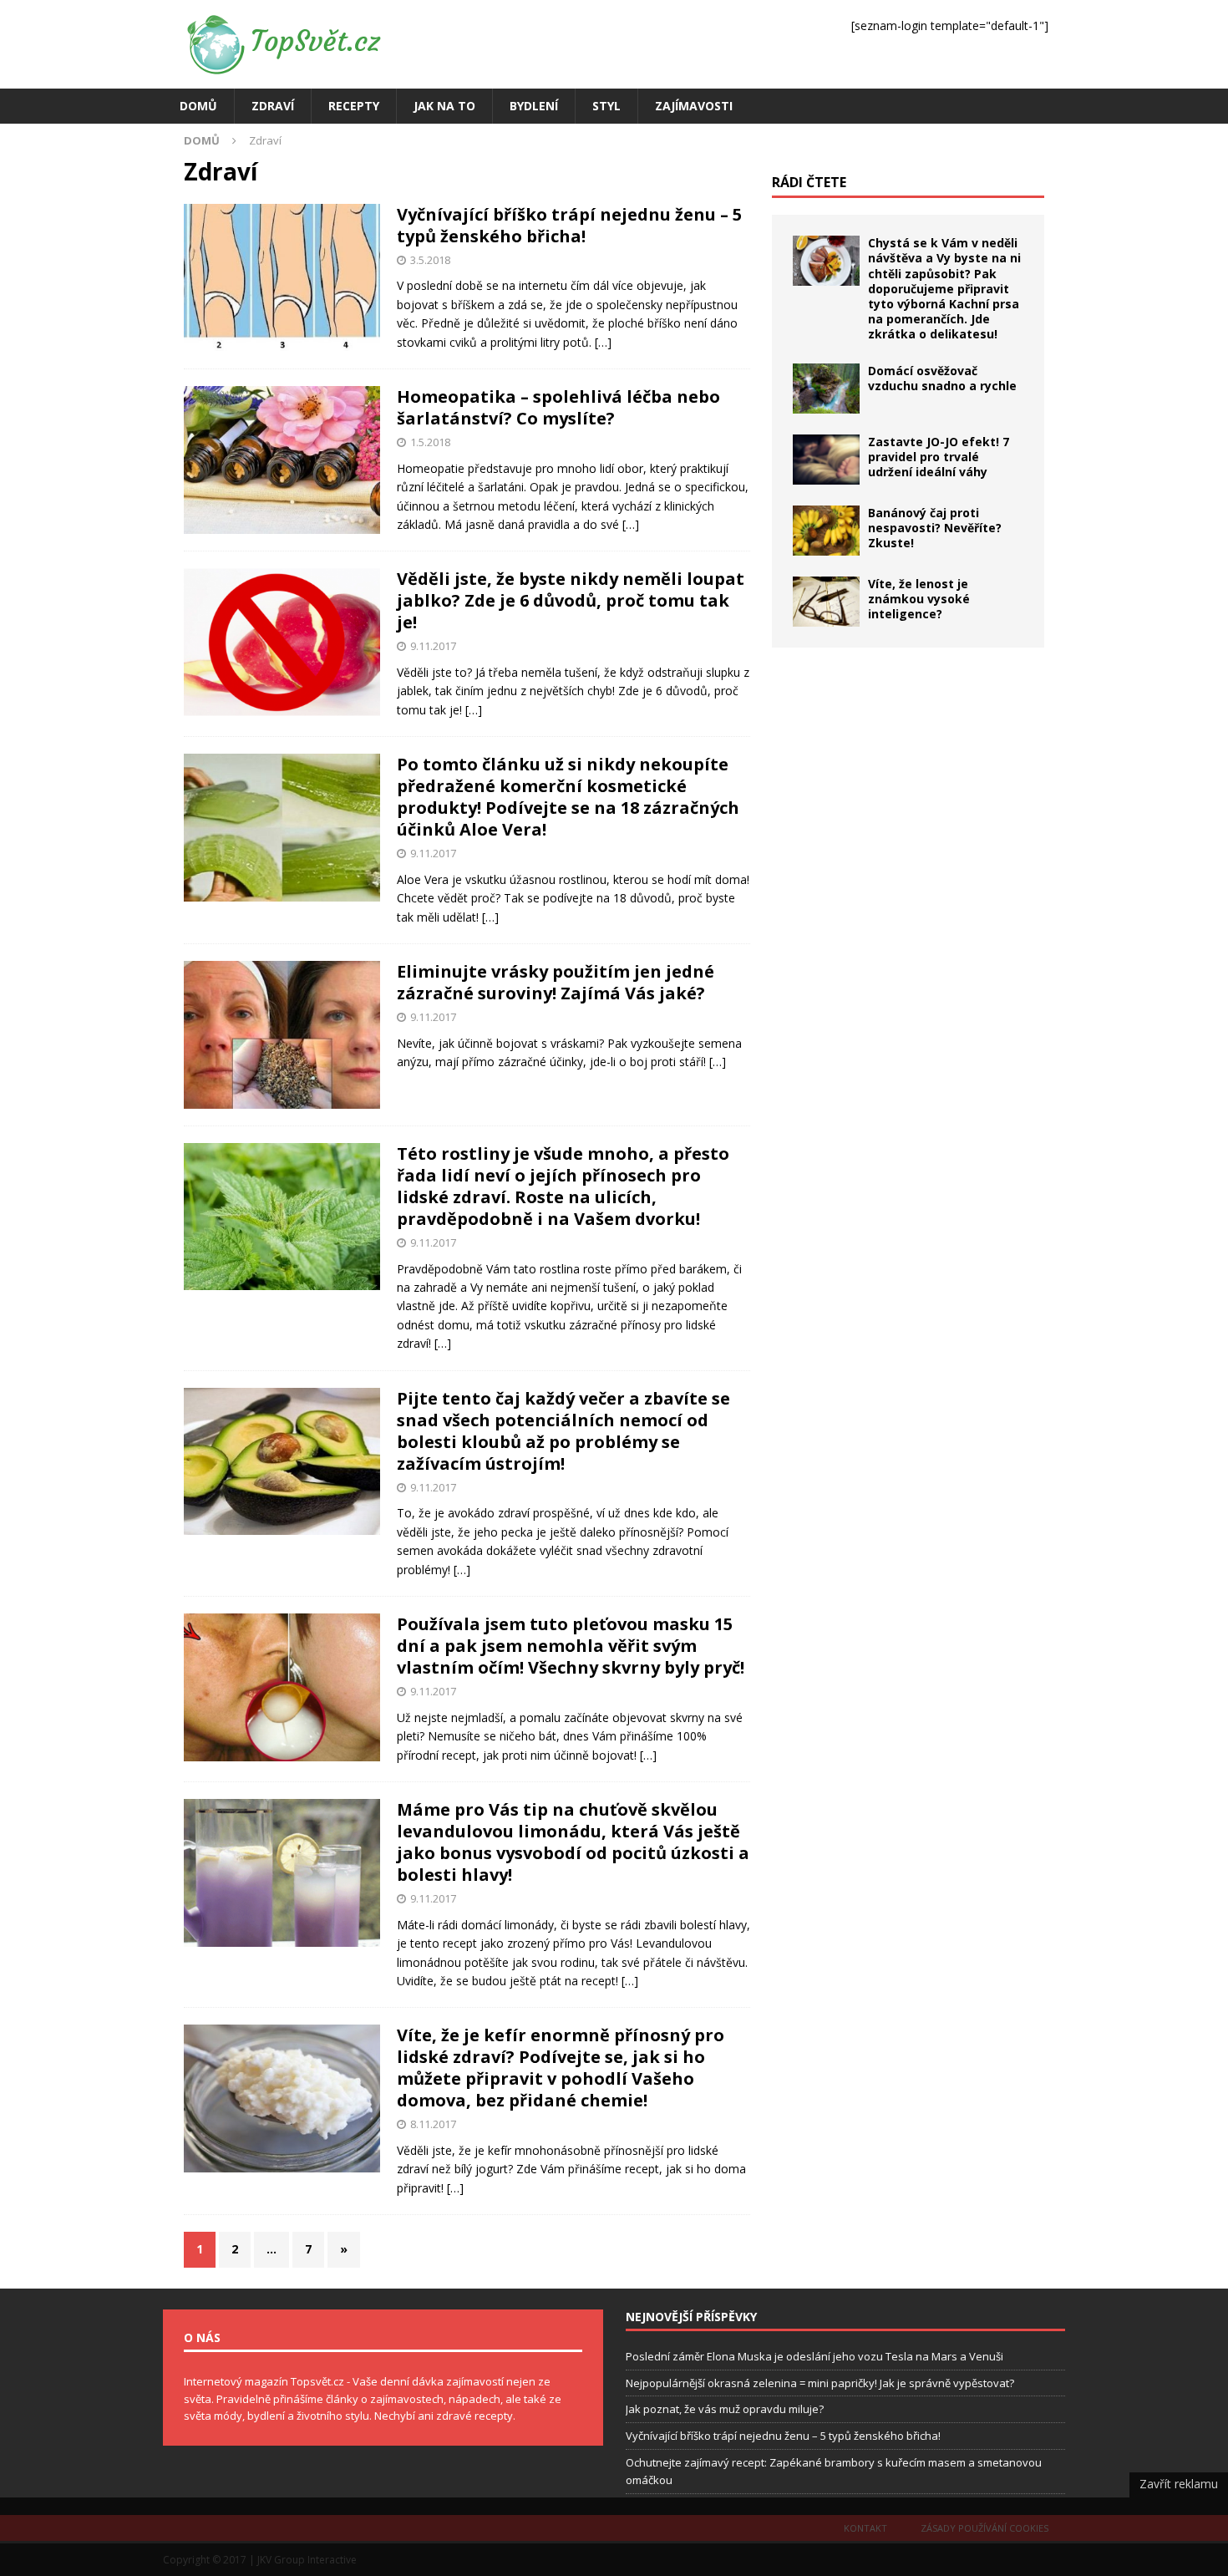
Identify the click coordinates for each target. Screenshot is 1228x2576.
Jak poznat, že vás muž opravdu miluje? (725, 2409)
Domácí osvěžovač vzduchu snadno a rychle (942, 378)
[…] (603, 342)
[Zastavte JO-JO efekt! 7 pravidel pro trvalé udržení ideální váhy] (826, 460)
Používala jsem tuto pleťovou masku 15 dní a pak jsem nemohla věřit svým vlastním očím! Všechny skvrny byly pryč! (571, 1646)
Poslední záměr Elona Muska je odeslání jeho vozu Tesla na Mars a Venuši (814, 2356)
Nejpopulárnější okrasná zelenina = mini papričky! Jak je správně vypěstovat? (820, 2383)
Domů (198, 106)
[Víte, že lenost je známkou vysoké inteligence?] (826, 602)
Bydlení (534, 106)
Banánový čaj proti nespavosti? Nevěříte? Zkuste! (935, 528)
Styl (606, 106)
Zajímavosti (694, 106)
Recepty (354, 106)
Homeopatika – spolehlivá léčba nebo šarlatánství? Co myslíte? (558, 407)
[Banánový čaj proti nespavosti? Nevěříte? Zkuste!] (826, 531)
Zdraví (273, 106)
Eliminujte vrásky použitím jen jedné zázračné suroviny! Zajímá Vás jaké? (556, 982)
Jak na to (444, 106)
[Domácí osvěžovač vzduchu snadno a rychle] (826, 389)
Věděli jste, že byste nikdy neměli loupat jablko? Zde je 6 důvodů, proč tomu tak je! (571, 600)
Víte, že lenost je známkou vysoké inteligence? (919, 599)
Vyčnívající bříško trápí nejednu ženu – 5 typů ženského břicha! (569, 225)
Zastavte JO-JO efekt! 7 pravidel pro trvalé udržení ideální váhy (939, 457)
